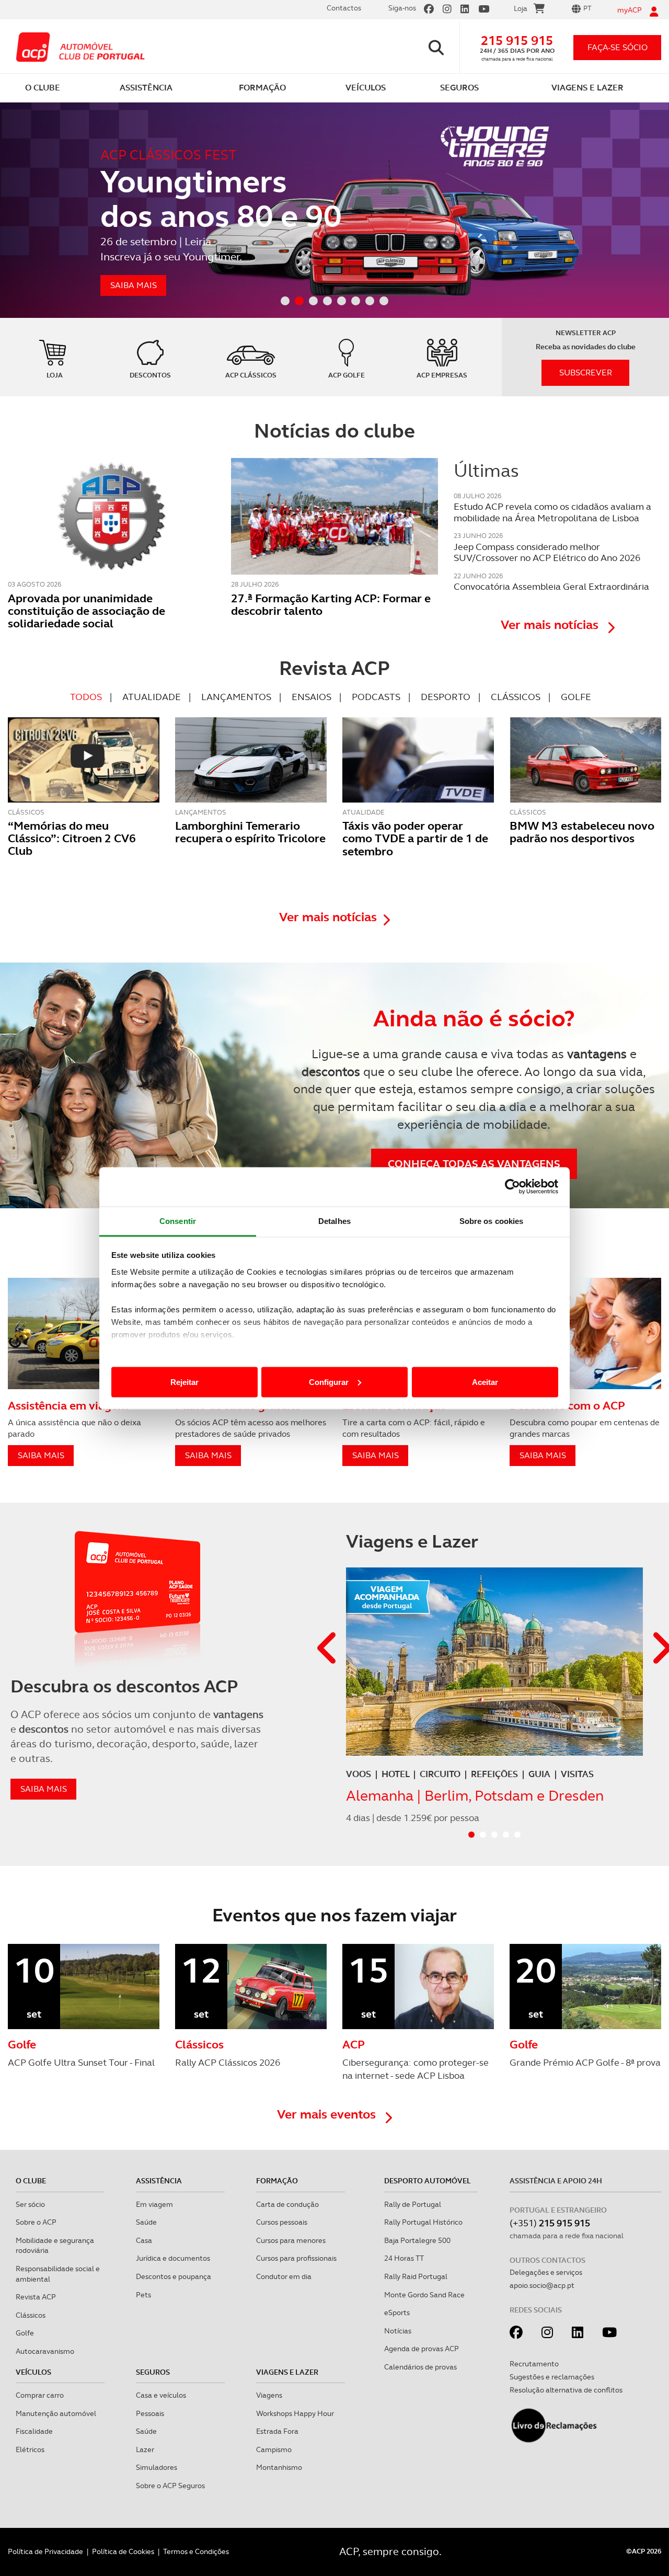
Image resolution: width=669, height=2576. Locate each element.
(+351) (550, 2223)
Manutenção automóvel (56, 2413)
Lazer (145, 2449)
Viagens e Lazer (287, 2372)
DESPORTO (446, 697)
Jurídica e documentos (173, 2258)
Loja (521, 8)
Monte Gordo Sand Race (424, 2295)
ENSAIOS (312, 697)
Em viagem (154, 2204)
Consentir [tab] (178, 1221)
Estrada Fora (277, 2431)
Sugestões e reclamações (552, 2377)
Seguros (153, 2372)
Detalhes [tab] (334, 1221)
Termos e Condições (196, 2551)
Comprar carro (40, 2395)
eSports (397, 2312)
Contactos (344, 8)
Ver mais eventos (328, 2114)
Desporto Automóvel (428, 2181)
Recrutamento (534, 2364)
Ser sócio (30, 2204)
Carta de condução (287, 2204)
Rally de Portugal (413, 2204)
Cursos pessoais (282, 2222)
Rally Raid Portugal (416, 2276)
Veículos (33, 2372)
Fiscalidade (34, 2431)
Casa (144, 2240)
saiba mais (44, 1789)
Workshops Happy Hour (295, 2413)
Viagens (269, 2395)
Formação (277, 2181)
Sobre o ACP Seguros (170, 2486)
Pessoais (150, 2413)
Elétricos (30, 2449)
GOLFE (576, 697)
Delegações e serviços (546, 2272)
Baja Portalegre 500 (417, 2240)
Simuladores (157, 2467)
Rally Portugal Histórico (423, 2222)
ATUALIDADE (152, 697)
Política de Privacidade (45, 2551)
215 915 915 (517, 41)
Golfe (25, 2333)
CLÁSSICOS (516, 697)
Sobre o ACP (36, 2222)
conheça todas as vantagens (474, 1164)
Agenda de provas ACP (422, 2349)
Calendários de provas (420, 2367)
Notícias (398, 2331)
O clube (31, 2181)
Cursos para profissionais (296, 2258)
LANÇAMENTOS (236, 697)
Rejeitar (184, 1382)
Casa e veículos (161, 2395)
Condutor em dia (284, 2276)
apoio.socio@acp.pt (542, 2285)
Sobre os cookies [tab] (492, 1221)
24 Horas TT (404, 2258)
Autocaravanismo (45, 2351)
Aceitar (485, 1382)
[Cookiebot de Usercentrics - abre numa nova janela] (512, 1187)
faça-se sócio (618, 47)
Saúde (146, 2222)
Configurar (329, 1382)
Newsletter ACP (586, 333)
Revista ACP (36, 2297)
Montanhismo (279, 2467)
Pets (143, 2295)
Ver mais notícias (551, 625)
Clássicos (31, 2315)
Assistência (159, 2181)
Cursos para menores (291, 2240)
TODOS (86, 697)
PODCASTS (376, 697)
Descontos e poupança (174, 2276)
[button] (328, 1649)
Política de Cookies (123, 2551)
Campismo (274, 2449)
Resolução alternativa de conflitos (566, 2390)
